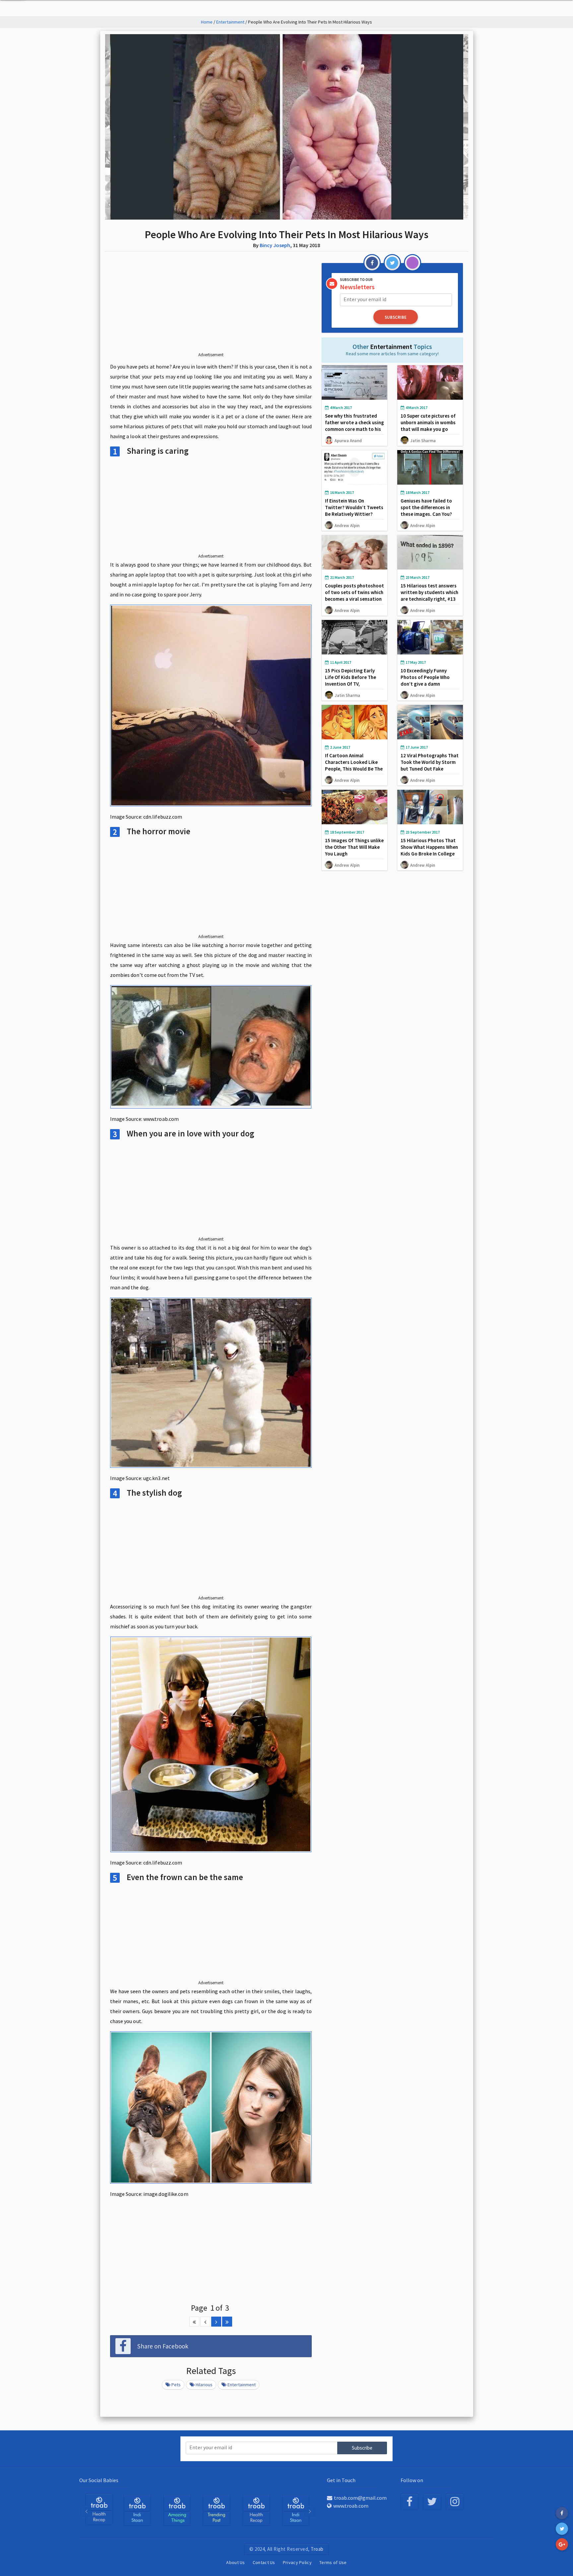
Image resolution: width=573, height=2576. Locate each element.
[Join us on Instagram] (455, 2502)
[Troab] (137, 2510)
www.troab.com (351, 2506)
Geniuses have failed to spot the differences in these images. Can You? (426, 507)
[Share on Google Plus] (562, 2544)
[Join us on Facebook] (410, 2502)
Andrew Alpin (347, 525)
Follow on (412, 2480)
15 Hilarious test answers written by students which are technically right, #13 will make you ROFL (429, 596)
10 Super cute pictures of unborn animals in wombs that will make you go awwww (428, 426)
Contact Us (264, 2562)
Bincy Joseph (275, 245)
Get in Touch (341, 2480)
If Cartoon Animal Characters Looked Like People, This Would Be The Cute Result (354, 765)
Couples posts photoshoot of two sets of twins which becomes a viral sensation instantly (354, 596)
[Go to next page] (216, 2322)
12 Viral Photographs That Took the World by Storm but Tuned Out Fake (430, 762)
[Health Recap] (217, 2510)
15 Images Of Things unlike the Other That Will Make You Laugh (354, 847)
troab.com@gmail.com (360, 2498)
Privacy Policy (297, 2562)
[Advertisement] (211, 307)
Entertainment (230, 22)
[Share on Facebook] (562, 2513)
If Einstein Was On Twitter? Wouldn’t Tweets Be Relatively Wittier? (354, 507)
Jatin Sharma (423, 441)
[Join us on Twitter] (432, 2502)
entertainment (242, 2385)
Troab (317, 2549)
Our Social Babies (99, 2480)
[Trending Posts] (177, 2510)
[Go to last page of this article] (227, 2322)
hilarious (204, 2385)
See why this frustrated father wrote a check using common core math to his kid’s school (354, 426)
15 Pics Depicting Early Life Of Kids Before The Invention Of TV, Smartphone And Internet (353, 680)
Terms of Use (333, 2562)
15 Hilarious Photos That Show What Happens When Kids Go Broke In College (429, 847)
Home (207, 22)
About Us (235, 2562)
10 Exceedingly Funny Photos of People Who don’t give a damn (425, 677)
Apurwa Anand (348, 441)
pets (176, 2385)
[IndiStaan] (99, 2509)
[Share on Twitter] (562, 2529)
